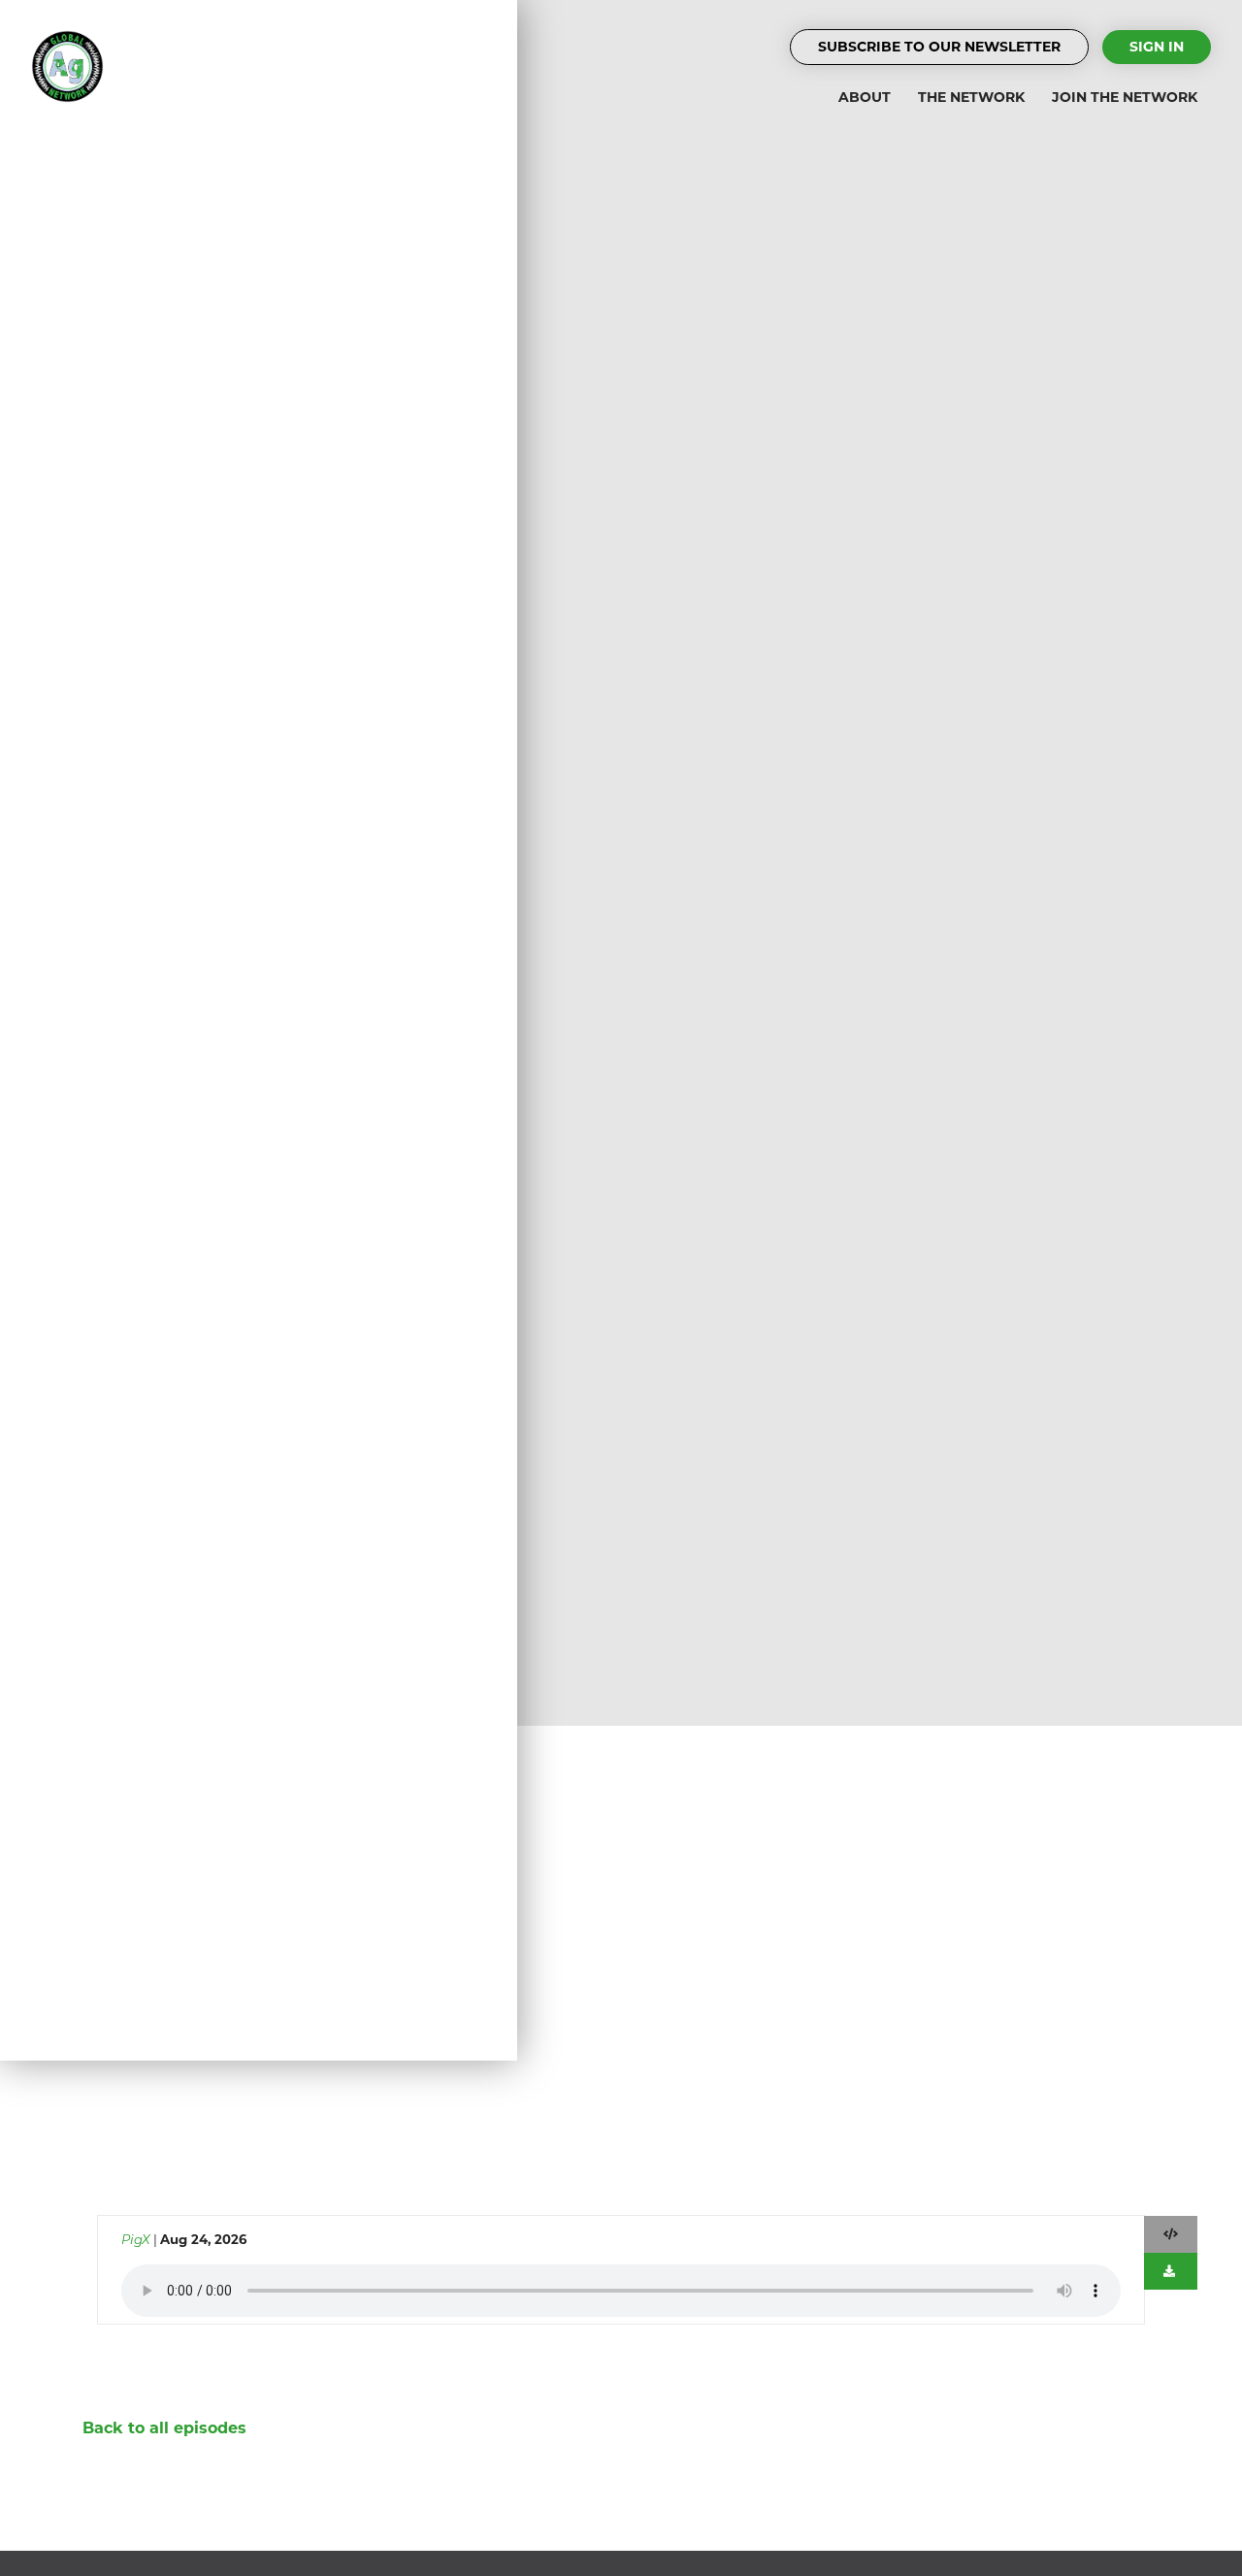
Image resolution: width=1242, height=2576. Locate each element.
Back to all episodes (164, 2428)
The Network (971, 97)
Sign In (1157, 47)
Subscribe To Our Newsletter (939, 47)
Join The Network (1125, 97)
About (865, 97)
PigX (136, 2239)
